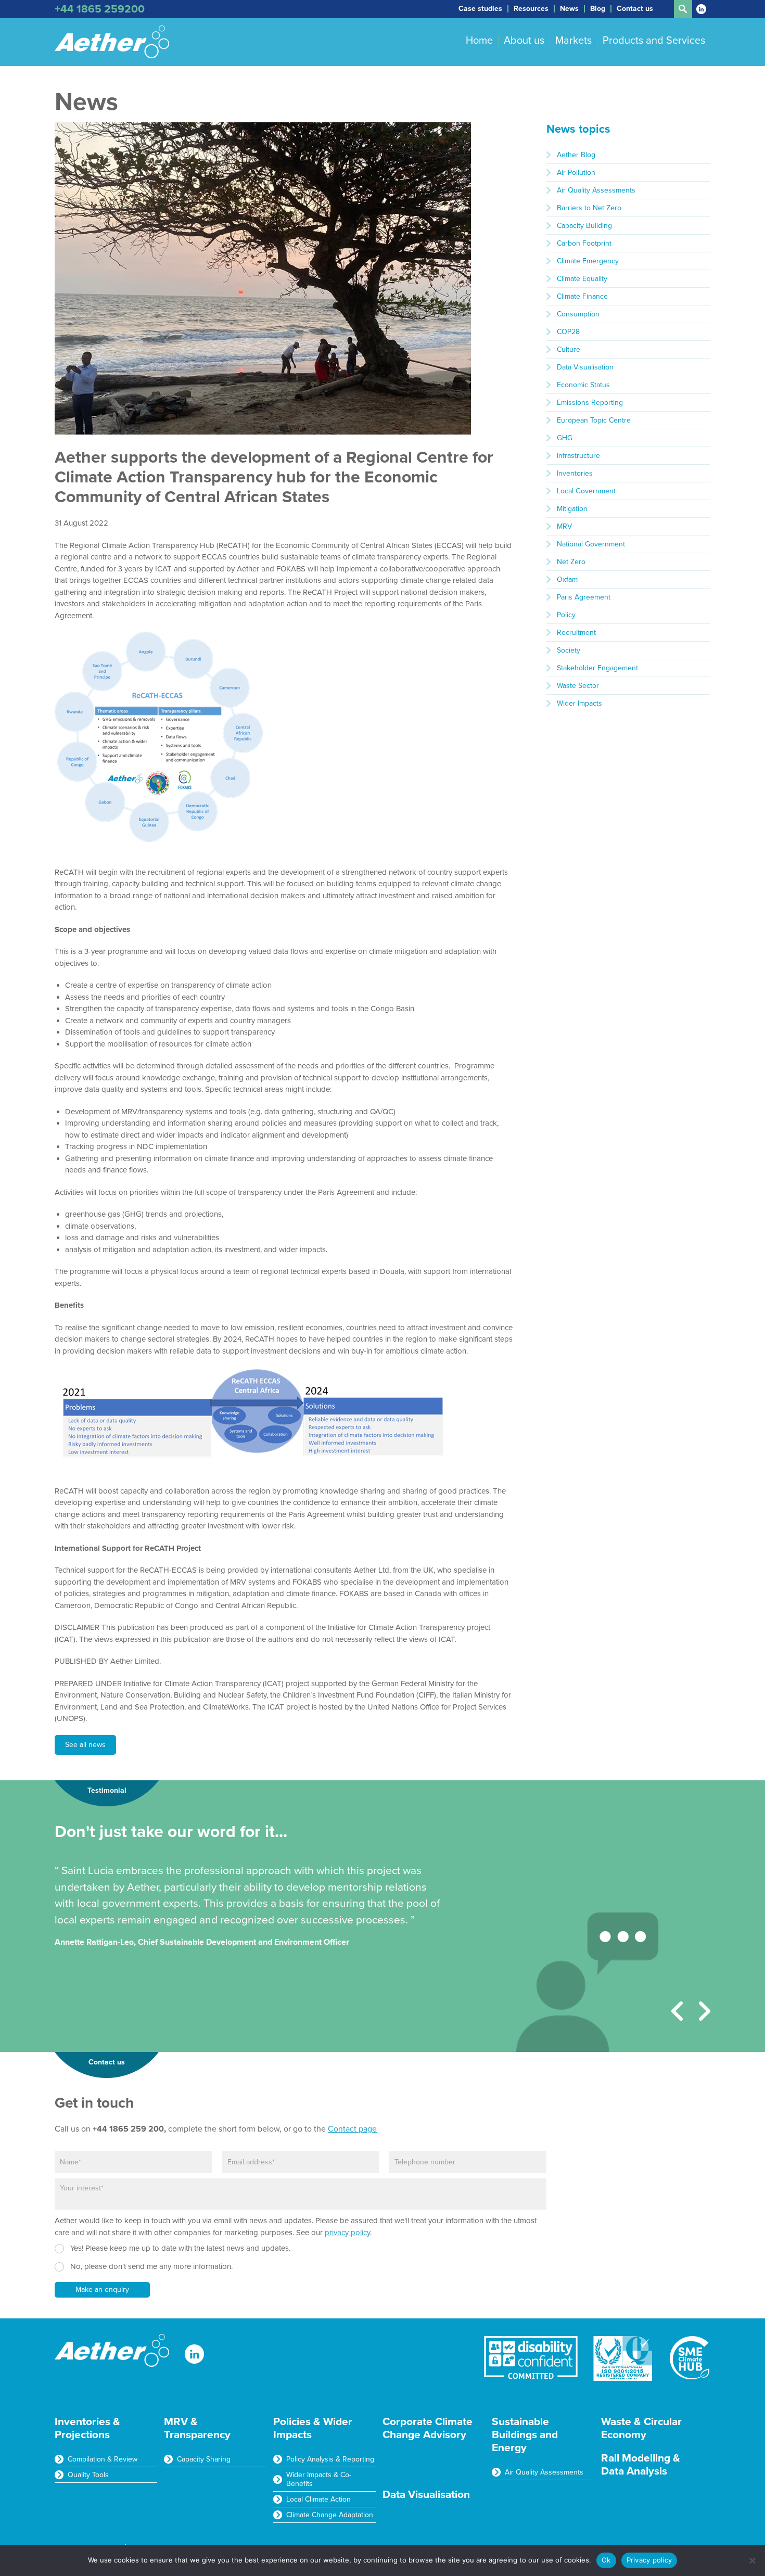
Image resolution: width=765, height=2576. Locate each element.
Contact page (352, 2129)
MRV (564, 526)
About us (524, 41)
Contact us (635, 9)
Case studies (480, 9)
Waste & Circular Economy (641, 2428)
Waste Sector (578, 686)
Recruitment (576, 633)
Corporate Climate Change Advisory (428, 2428)
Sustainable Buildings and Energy (525, 2435)
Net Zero (571, 562)
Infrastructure (578, 456)
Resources (531, 9)
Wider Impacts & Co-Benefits (319, 2479)
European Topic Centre (594, 420)
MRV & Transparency (197, 2428)
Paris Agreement (584, 597)
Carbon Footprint (584, 243)
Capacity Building (584, 226)
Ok (606, 2560)
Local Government (586, 491)
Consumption (578, 314)
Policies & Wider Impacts (313, 2428)
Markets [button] (573, 41)
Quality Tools (88, 2475)
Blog (598, 9)
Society (569, 650)
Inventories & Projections (87, 2428)
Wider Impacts (579, 703)
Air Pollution (576, 173)
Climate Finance (582, 296)
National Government (591, 544)
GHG (565, 438)
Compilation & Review (103, 2459)
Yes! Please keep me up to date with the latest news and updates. (180, 2248)
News (569, 9)
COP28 (568, 332)
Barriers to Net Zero (589, 208)
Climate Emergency (588, 261)
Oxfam (567, 579)
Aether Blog (576, 155)
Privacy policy (649, 2560)
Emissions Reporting (590, 403)
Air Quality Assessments (596, 190)
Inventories (575, 473)
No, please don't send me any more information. (151, 2266)
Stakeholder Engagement (597, 668)
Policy (566, 615)
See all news (85, 1745)
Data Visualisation (585, 367)
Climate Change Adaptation (330, 2515)
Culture (569, 349)
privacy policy (347, 2233)
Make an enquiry (102, 2290)
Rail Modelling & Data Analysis (641, 2465)
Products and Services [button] (654, 41)
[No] (752, 2560)
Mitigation (572, 509)
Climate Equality (582, 279)
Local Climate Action (318, 2499)
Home (479, 41)
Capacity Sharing (204, 2459)
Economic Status (583, 385)
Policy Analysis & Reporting (330, 2459)
